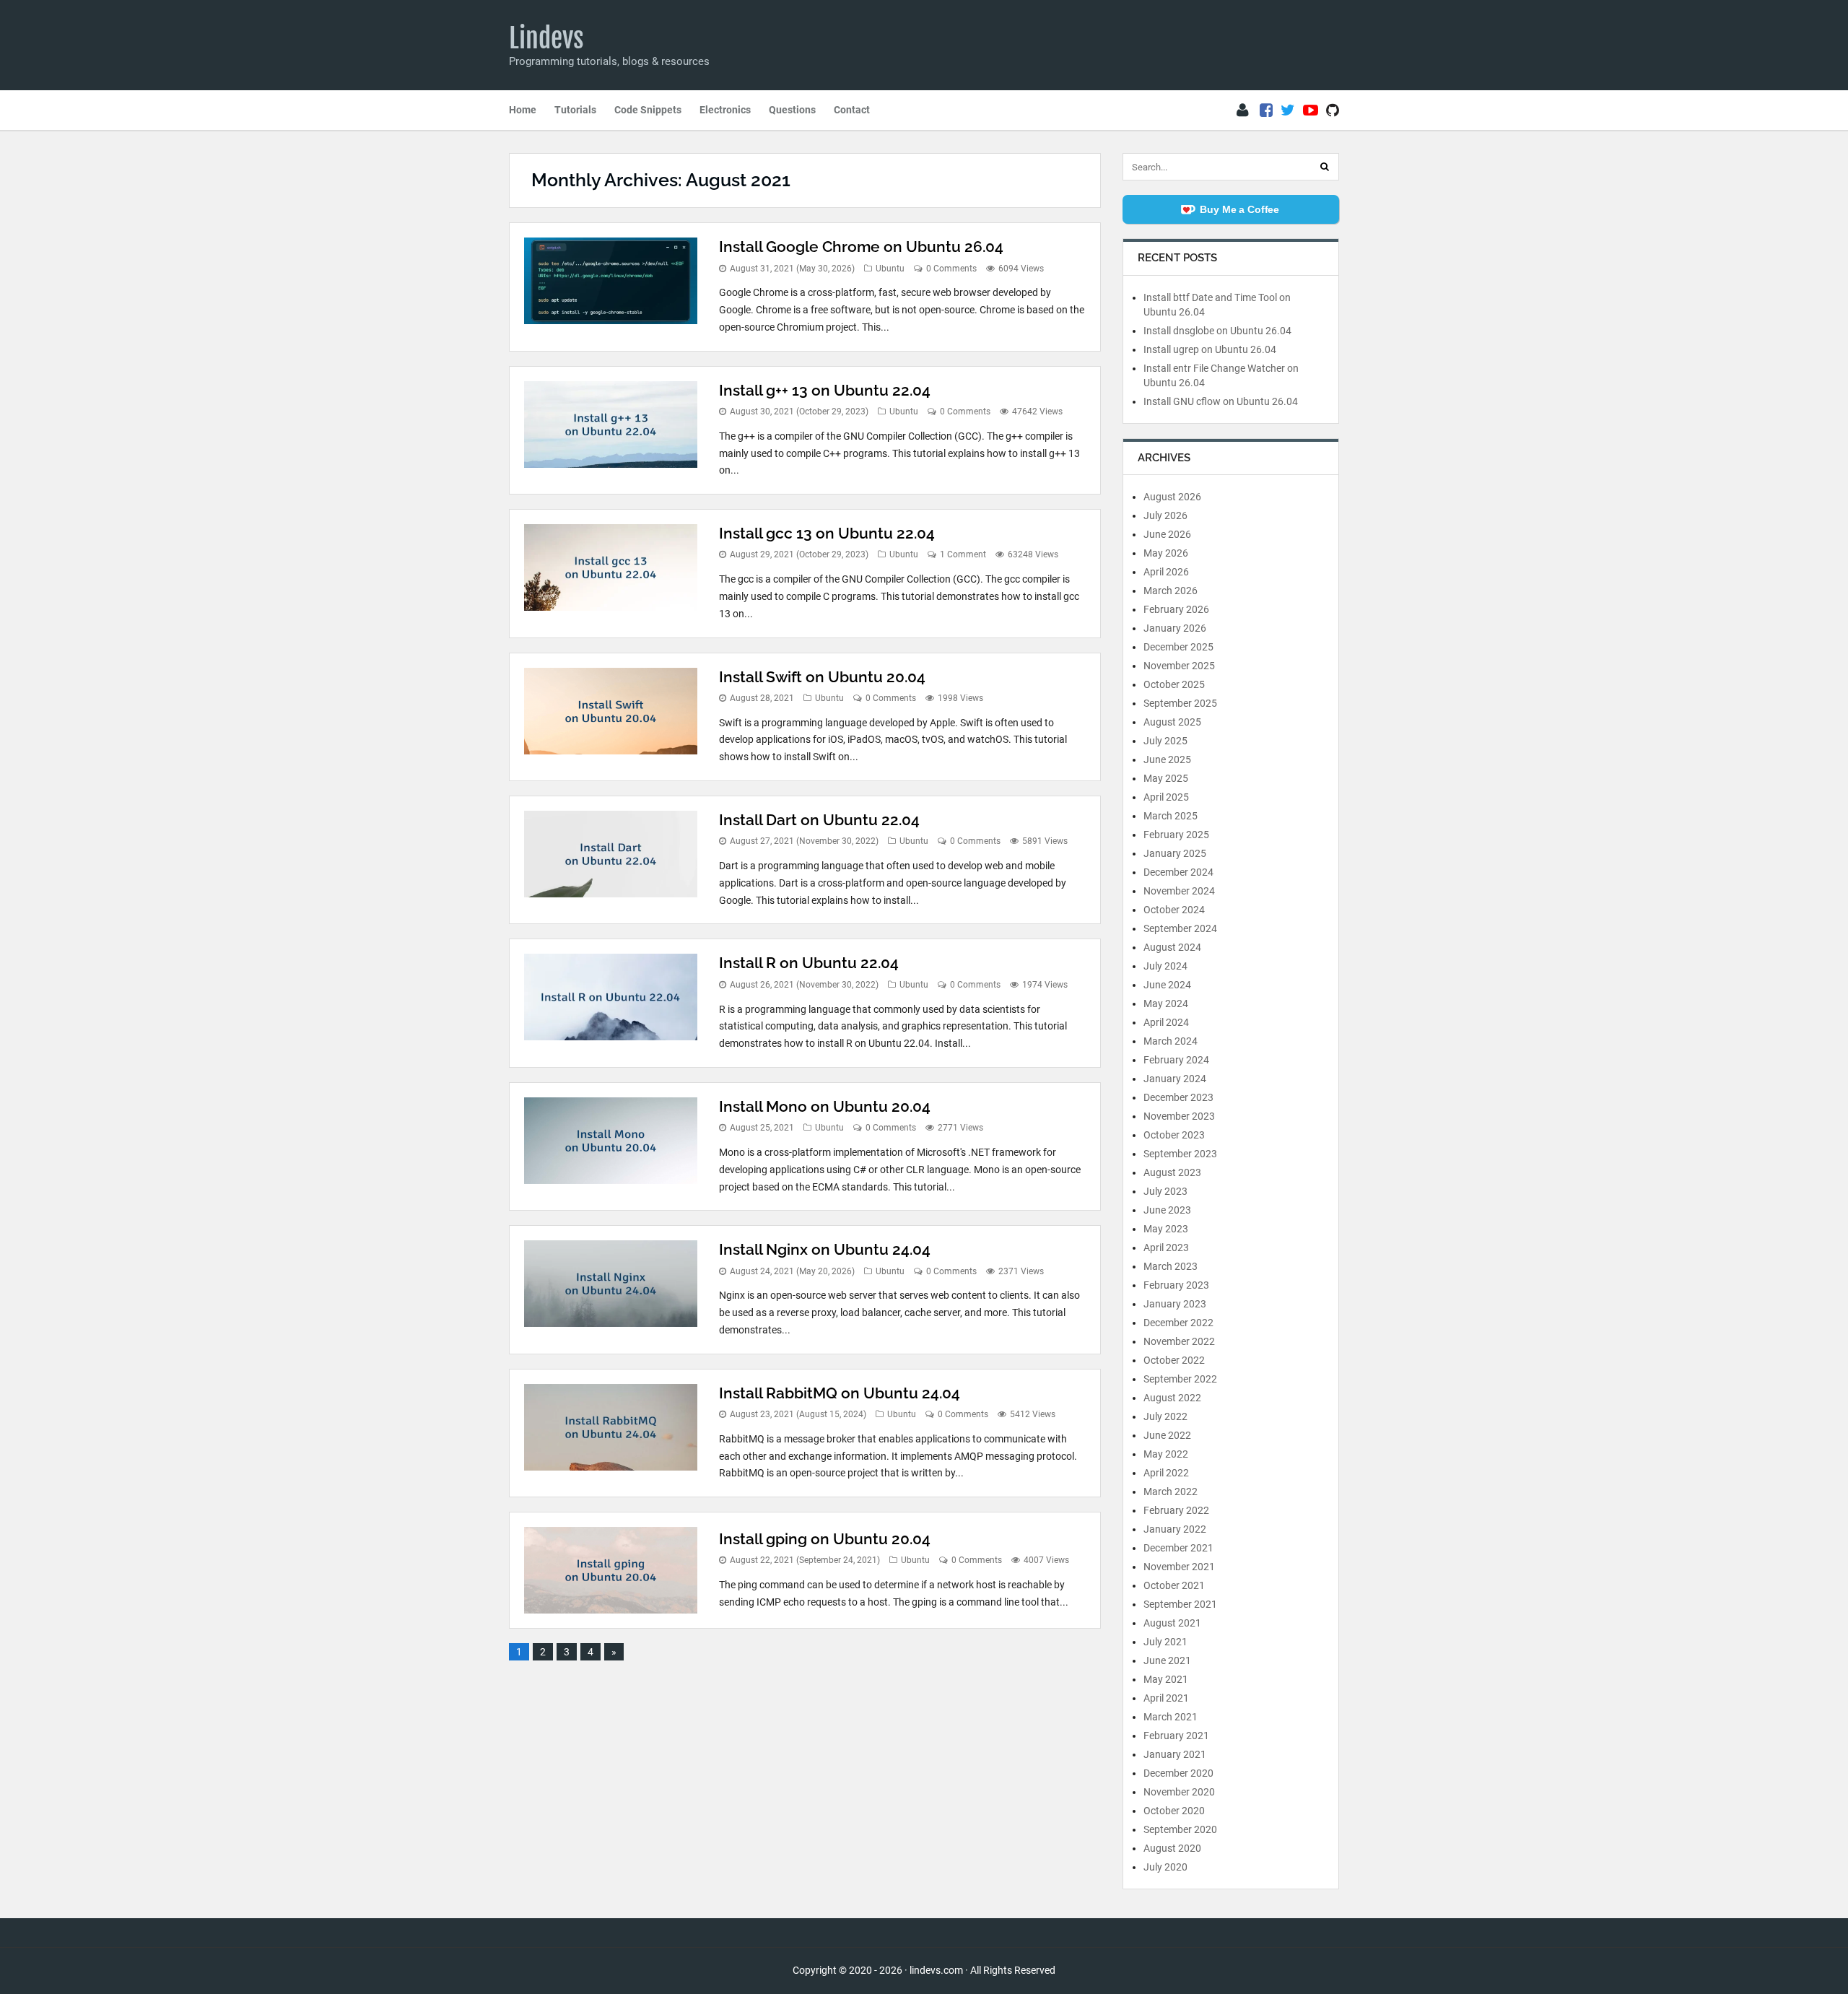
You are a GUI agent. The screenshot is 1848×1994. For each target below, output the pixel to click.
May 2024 (1166, 1003)
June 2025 (1167, 759)
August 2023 (1172, 1172)
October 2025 (1174, 684)
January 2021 (1175, 1754)
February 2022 (1176, 1510)
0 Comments (951, 269)
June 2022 (1167, 1435)
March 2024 (1171, 1041)
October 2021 (1174, 1585)
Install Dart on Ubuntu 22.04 (819, 820)
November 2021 (1179, 1567)
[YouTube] (1311, 110)
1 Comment (963, 554)
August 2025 (1172, 722)
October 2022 (1174, 1360)
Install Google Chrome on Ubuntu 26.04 (861, 247)
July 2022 (1165, 1416)
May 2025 (1166, 778)
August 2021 (1172, 1623)
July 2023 (1165, 1191)
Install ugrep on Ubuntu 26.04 (1210, 349)
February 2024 (1176, 1060)
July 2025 (1165, 741)
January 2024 (1175, 1079)
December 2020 (1178, 1773)
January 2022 (1175, 1529)
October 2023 (1174, 1135)
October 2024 (1174, 910)
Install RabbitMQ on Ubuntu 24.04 (840, 1393)
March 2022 (1171, 1492)
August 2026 (1172, 497)
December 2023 (1178, 1097)
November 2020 (1179, 1792)
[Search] (1325, 167)
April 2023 (1166, 1248)
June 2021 (1167, 1660)
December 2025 (1178, 647)
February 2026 (1176, 609)
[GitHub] (1333, 110)
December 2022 (1178, 1323)
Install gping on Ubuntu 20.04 (825, 1539)
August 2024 (1172, 947)
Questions (792, 110)
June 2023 (1167, 1210)
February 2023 (1176, 1285)
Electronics (725, 110)
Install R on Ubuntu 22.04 (809, 963)
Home (523, 110)
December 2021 (1178, 1548)
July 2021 (1165, 1642)
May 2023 (1166, 1229)
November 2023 (1179, 1116)
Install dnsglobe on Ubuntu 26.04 (1217, 331)
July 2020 (1165, 1867)
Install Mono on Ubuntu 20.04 (825, 1106)
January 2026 (1175, 628)
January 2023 (1175, 1304)
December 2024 (1178, 872)
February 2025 (1176, 835)
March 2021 (1171, 1717)
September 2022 (1180, 1379)
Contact (852, 110)
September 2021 (1180, 1604)
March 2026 (1171, 591)
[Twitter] (1288, 110)
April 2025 (1166, 797)
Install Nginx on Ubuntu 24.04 (825, 1249)
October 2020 (1174, 1811)
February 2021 (1176, 1736)
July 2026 (1165, 515)
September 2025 (1180, 703)
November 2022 (1179, 1341)
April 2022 (1166, 1473)
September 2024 (1180, 928)
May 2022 (1166, 1454)
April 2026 (1166, 572)
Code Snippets (648, 110)
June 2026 (1167, 534)
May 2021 (1166, 1679)
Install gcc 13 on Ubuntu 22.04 (827, 533)
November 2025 (1179, 666)
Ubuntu (890, 269)
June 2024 (1167, 985)
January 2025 (1175, 853)
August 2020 (1172, 1848)
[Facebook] (1266, 110)
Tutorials (575, 110)
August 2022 (1172, 1398)
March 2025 (1171, 816)
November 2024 (1179, 891)
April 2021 (1166, 1698)
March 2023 (1171, 1266)
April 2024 (1166, 1022)
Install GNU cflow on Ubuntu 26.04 (1221, 401)
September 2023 (1180, 1154)
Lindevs (546, 38)
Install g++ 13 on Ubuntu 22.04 (825, 390)
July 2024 (1165, 966)
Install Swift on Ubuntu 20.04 (822, 677)
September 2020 (1180, 1829)
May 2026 (1166, 553)
